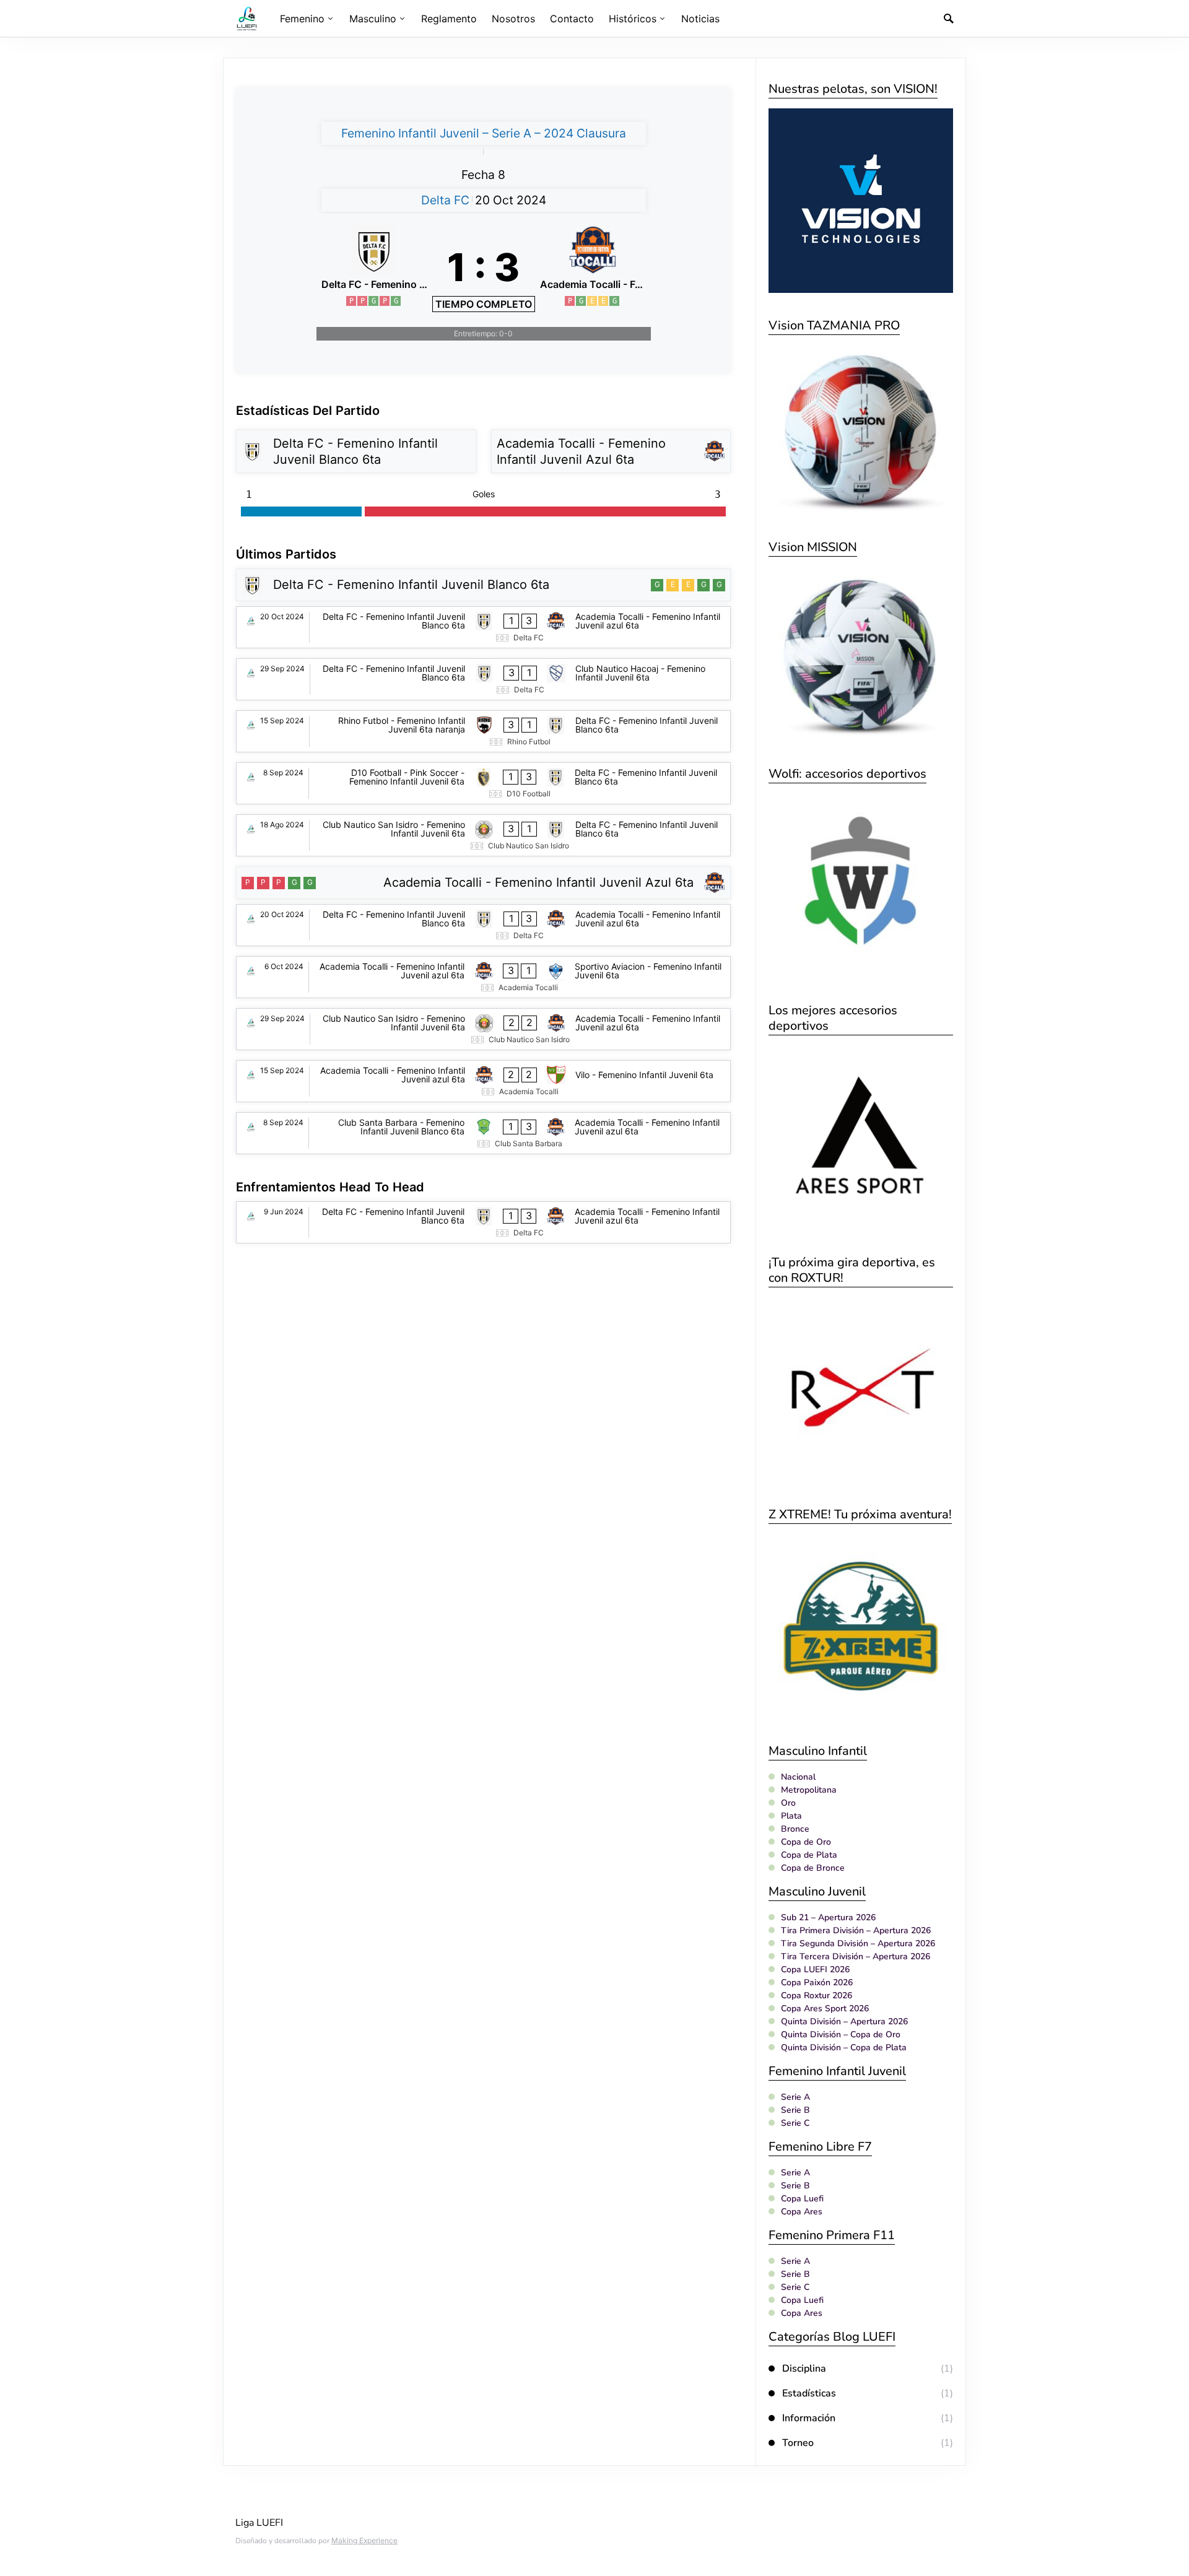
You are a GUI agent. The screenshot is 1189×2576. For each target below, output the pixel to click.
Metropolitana (809, 1790)
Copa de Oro (806, 1842)
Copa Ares (802, 2212)
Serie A (795, 2097)
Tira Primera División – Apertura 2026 (856, 1930)
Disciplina (804, 2369)
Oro (788, 1803)
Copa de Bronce (813, 1868)
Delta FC (445, 200)
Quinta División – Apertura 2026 (844, 2021)
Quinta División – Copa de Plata (844, 2047)
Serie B (795, 2110)
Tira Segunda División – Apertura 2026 (858, 1943)
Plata (791, 1816)
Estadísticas (809, 2393)
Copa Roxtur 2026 (817, 1995)
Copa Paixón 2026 (817, 1982)
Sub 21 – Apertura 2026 (828, 1917)
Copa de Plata (809, 1855)
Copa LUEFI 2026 (815, 1969)
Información (809, 2418)
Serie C (795, 2123)
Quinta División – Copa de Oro (841, 2034)
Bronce (795, 1829)
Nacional (798, 1777)
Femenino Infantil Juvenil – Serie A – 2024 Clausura (484, 133)
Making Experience (364, 2540)
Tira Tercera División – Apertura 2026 (856, 1956)
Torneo (798, 2443)
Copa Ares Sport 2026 (825, 2008)
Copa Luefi (802, 2199)
